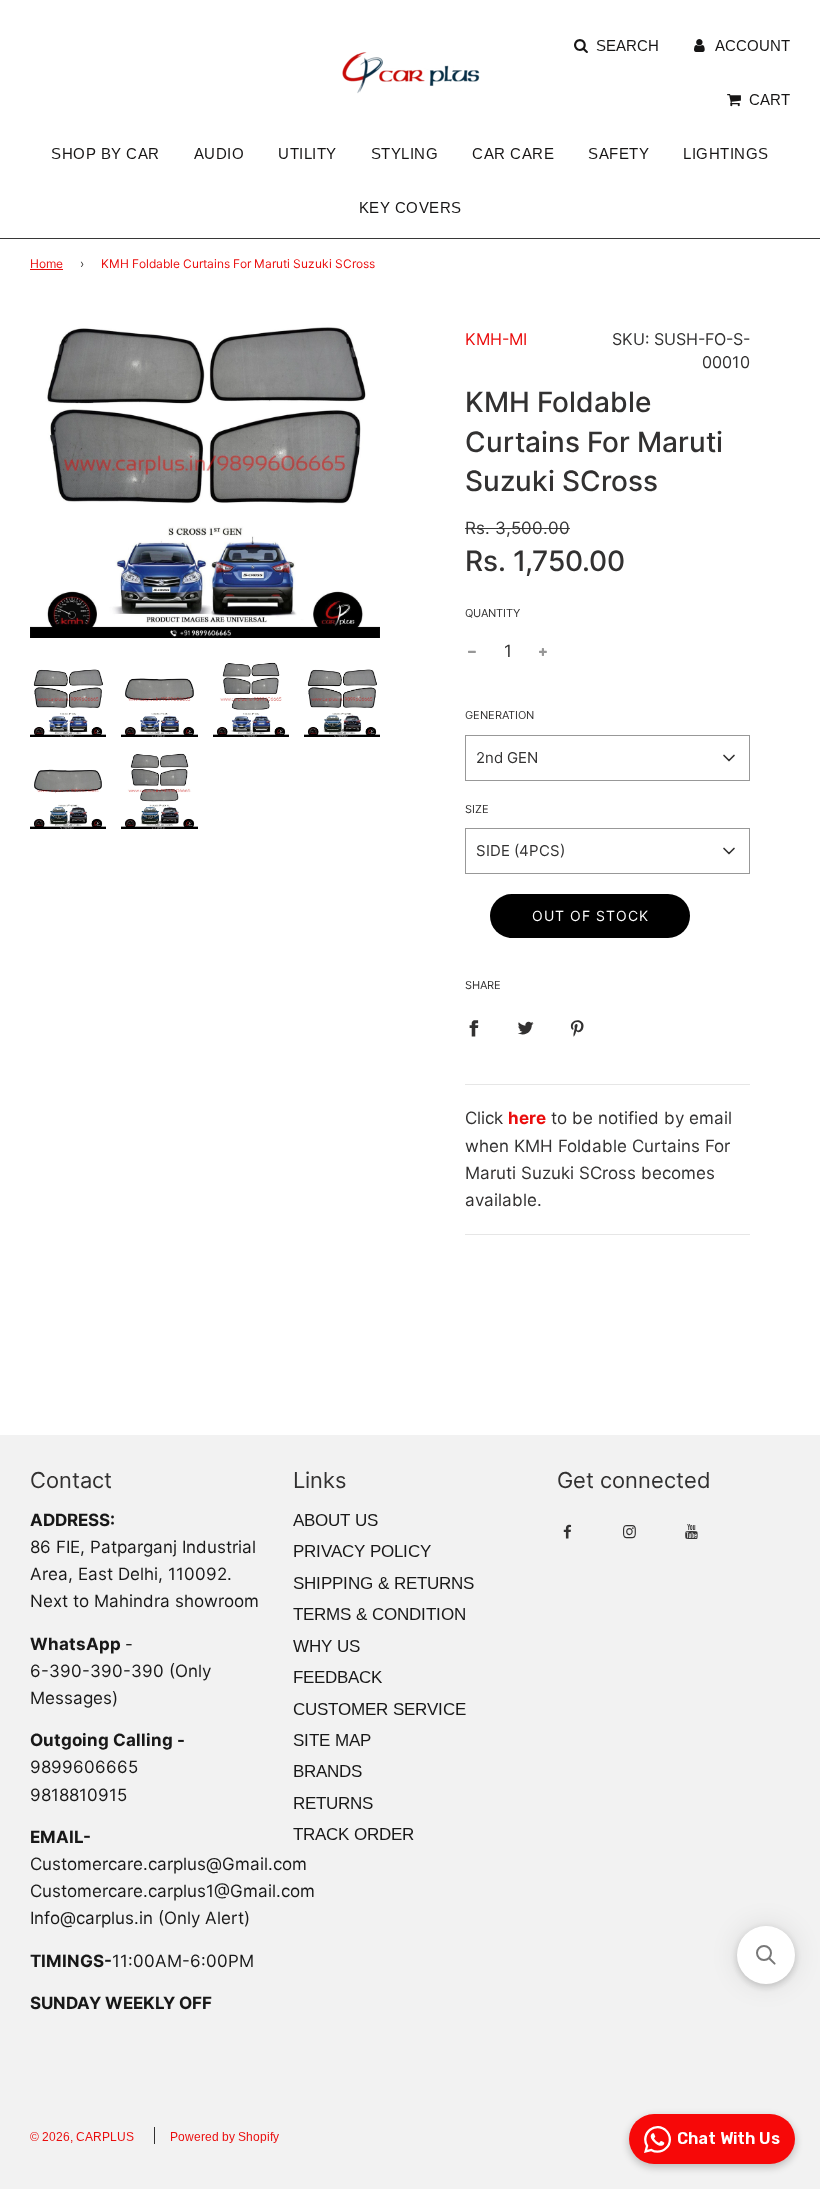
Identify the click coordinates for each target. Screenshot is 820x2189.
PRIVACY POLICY (362, 1551)
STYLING (405, 153)
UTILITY (307, 153)
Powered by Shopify (224, 2137)
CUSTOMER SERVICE (379, 1709)
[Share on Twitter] (525, 1027)
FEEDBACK (337, 1677)
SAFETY (618, 153)
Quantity (492, 613)
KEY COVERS (410, 207)
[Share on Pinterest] (577, 1027)
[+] (543, 651)
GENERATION (499, 715)
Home (46, 263)
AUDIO (219, 153)
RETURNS (333, 1803)
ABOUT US (335, 1520)
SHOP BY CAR (105, 153)
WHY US (326, 1646)
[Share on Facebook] (473, 1027)
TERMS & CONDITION (379, 1614)
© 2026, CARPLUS (82, 2137)
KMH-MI (496, 339)
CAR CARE (513, 153)
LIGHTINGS (726, 153)
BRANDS (327, 1771)
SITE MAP (332, 1740)
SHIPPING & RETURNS (383, 1583)
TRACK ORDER (353, 1834)
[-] (472, 651)
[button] (766, 1955)
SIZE (477, 809)
